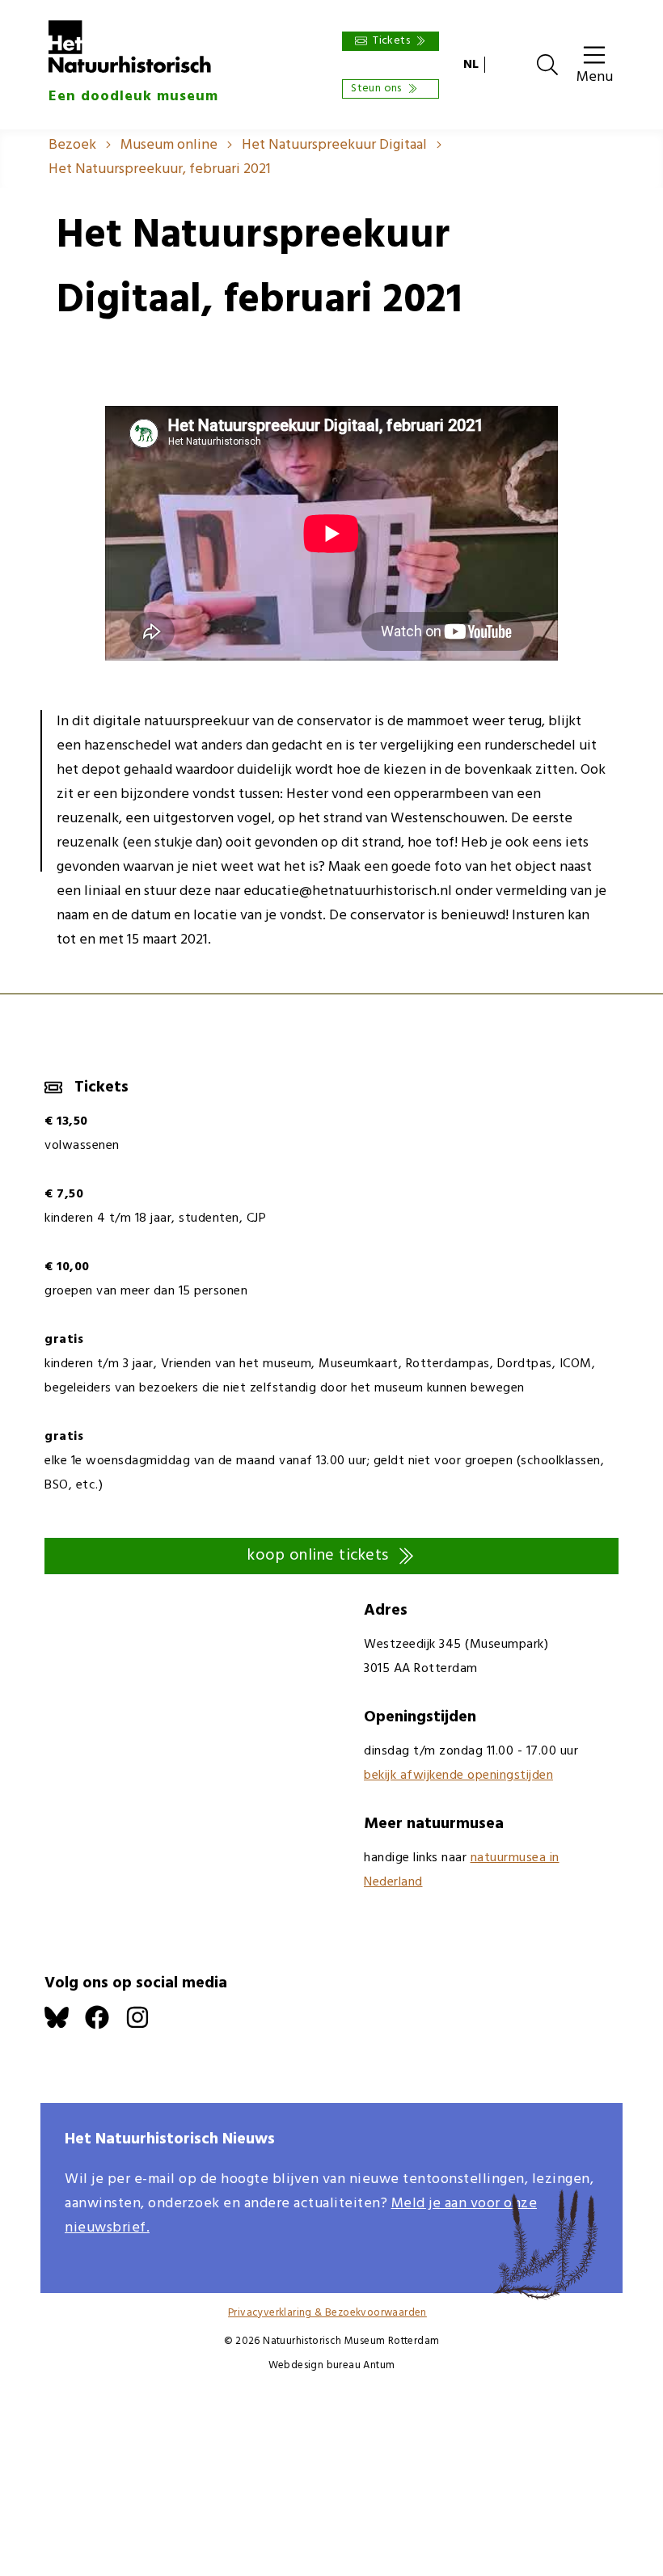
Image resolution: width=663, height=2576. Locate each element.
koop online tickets (318, 1556)
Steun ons (376, 89)
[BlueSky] (65, 2026)
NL (471, 65)
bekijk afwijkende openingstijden (458, 1776)
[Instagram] (146, 2026)
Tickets (391, 41)
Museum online (169, 145)
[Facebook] (105, 2026)
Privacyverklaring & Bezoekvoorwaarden (327, 2313)
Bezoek (72, 145)
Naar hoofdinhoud (57, 12)
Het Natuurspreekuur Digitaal (334, 145)
